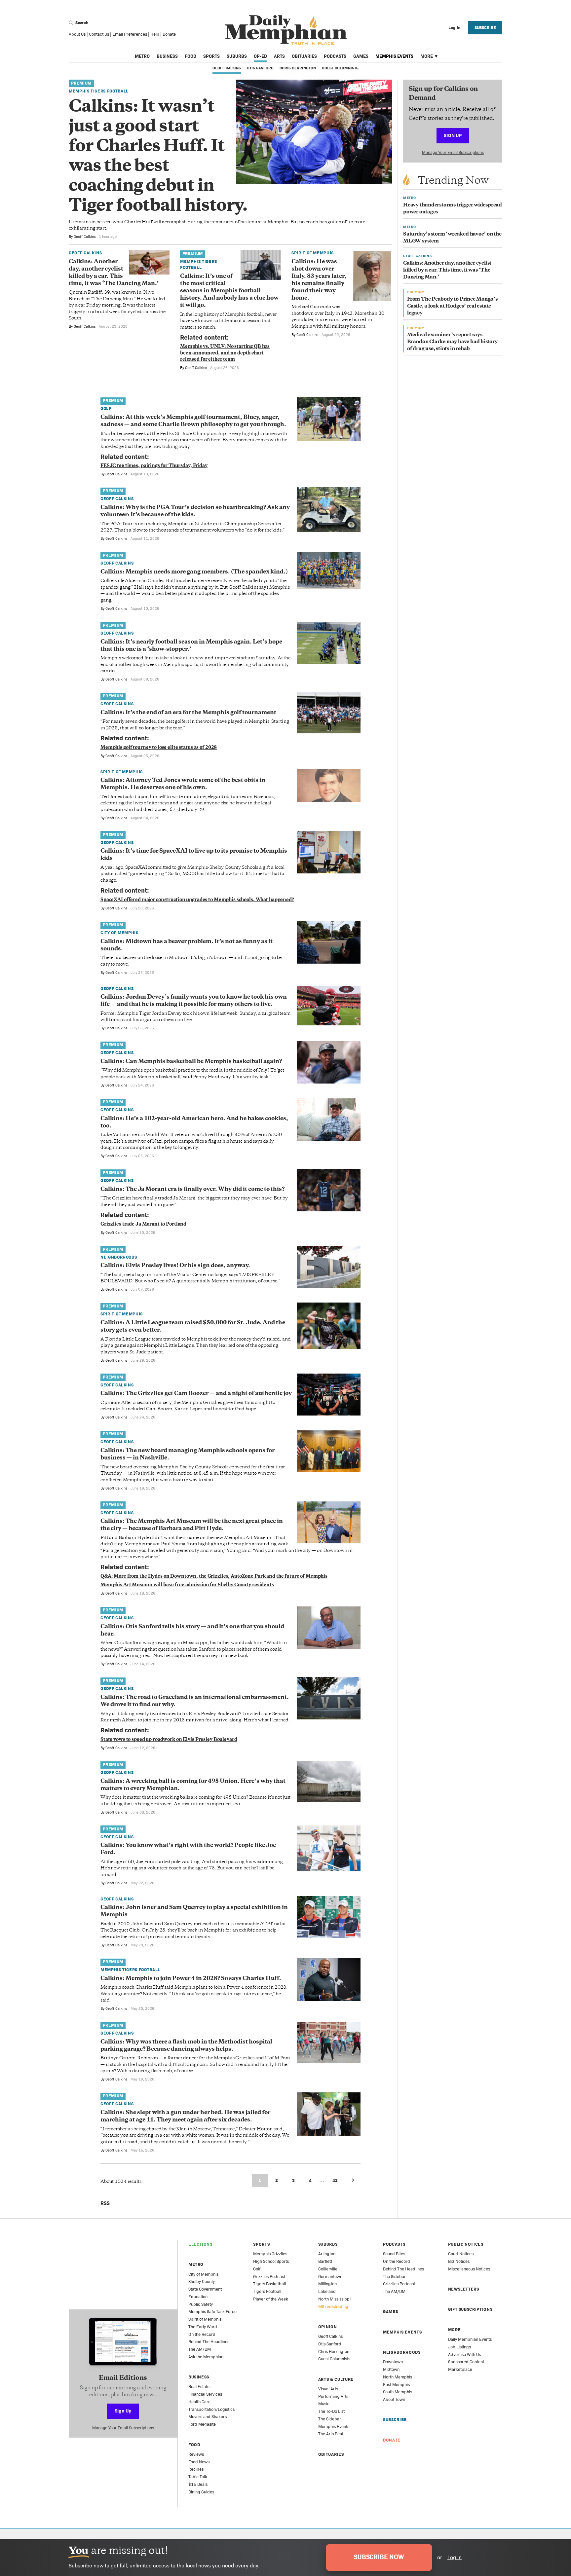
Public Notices (466, 2244)
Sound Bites (394, 2254)
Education (198, 2297)
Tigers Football (267, 2291)
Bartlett (325, 2261)
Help (155, 34)
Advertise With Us (464, 2355)
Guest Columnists (340, 68)
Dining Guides (201, 2492)
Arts (279, 56)
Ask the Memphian (206, 2357)
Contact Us (99, 34)
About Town (394, 2399)
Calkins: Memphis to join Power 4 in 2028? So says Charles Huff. (191, 1979)
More (427, 56)
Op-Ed (260, 56)
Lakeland (327, 2291)
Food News (199, 2462)
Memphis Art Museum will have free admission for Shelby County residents (187, 1585)
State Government (205, 2289)
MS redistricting (333, 2307)
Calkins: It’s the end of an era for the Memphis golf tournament (188, 713)
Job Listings (459, 2347)
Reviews (196, 2454)
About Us (77, 34)
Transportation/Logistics (211, 2409)
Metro (142, 56)
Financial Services (205, 2394)
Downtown (393, 2362)
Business (167, 56)
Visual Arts (328, 2389)
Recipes (196, 2469)
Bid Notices (459, 2261)
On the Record (202, 2334)
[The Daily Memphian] (286, 30)
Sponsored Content (466, 2362)
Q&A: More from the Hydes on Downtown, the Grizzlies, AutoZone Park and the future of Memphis (214, 1577)
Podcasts (335, 56)
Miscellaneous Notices (469, 2269)
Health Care (199, 2402)
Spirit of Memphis (313, 253)
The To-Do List (331, 2411)
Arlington (327, 2254)
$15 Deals (198, 2484)
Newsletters (464, 2289)
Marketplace (460, 2369)
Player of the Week (271, 2299)
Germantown (330, 2277)
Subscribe (485, 28)
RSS (105, 2203)
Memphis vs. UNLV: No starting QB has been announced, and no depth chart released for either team (225, 353)
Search (81, 23)
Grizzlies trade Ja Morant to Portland (143, 1224)
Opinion (328, 2327)
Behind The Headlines (209, 2342)
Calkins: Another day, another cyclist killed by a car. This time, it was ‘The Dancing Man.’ (447, 270)
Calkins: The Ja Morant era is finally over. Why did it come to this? (192, 1190)
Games (361, 56)
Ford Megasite (202, 2424)
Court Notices (461, 2254)
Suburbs (237, 56)
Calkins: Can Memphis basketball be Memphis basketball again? (191, 1062)
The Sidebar (330, 2419)
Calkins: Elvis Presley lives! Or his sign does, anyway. (175, 1266)
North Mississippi (334, 2299)
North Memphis (398, 2377)
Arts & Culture (336, 2379)
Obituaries (304, 56)
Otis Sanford (260, 68)
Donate (169, 34)
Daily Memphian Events (470, 2339)
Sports (211, 56)
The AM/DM (200, 2349)
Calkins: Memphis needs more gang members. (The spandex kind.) (194, 572)
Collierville (328, 2269)
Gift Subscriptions (470, 2309)
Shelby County (202, 2282)
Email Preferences (130, 34)
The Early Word (203, 2327)
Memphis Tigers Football (99, 91)
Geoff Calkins (227, 68)
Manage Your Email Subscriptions (453, 152)
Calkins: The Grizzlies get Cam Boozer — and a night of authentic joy (196, 1394)
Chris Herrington (298, 68)
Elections (200, 2244)
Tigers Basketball (269, 2284)
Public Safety (201, 2304)
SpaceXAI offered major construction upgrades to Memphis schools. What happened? (197, 900)
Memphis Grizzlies (270, 2254)
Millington (327, 2284)
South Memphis (398, 2392)
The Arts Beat (331, 2434)
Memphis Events (394, 56)
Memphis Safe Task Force (212, 2312)
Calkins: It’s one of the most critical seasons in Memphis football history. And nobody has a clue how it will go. (229, 291)
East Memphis (396, 2385)
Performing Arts (333, 2396)
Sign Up (453, 135)
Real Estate (199, 2387)
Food (190, 56)
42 (335, 2180)
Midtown (391, 2369)
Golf (106, 408)
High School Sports (271, 2261)
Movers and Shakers (208, 2417)
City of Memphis (119, 933)
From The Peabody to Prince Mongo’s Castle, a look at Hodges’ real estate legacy (452, 306)
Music (324, 2404)
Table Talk (198, 2477)
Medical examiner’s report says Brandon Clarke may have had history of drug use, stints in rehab (452, 342)
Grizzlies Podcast (269, 2277)
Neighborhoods (119, 1257)
